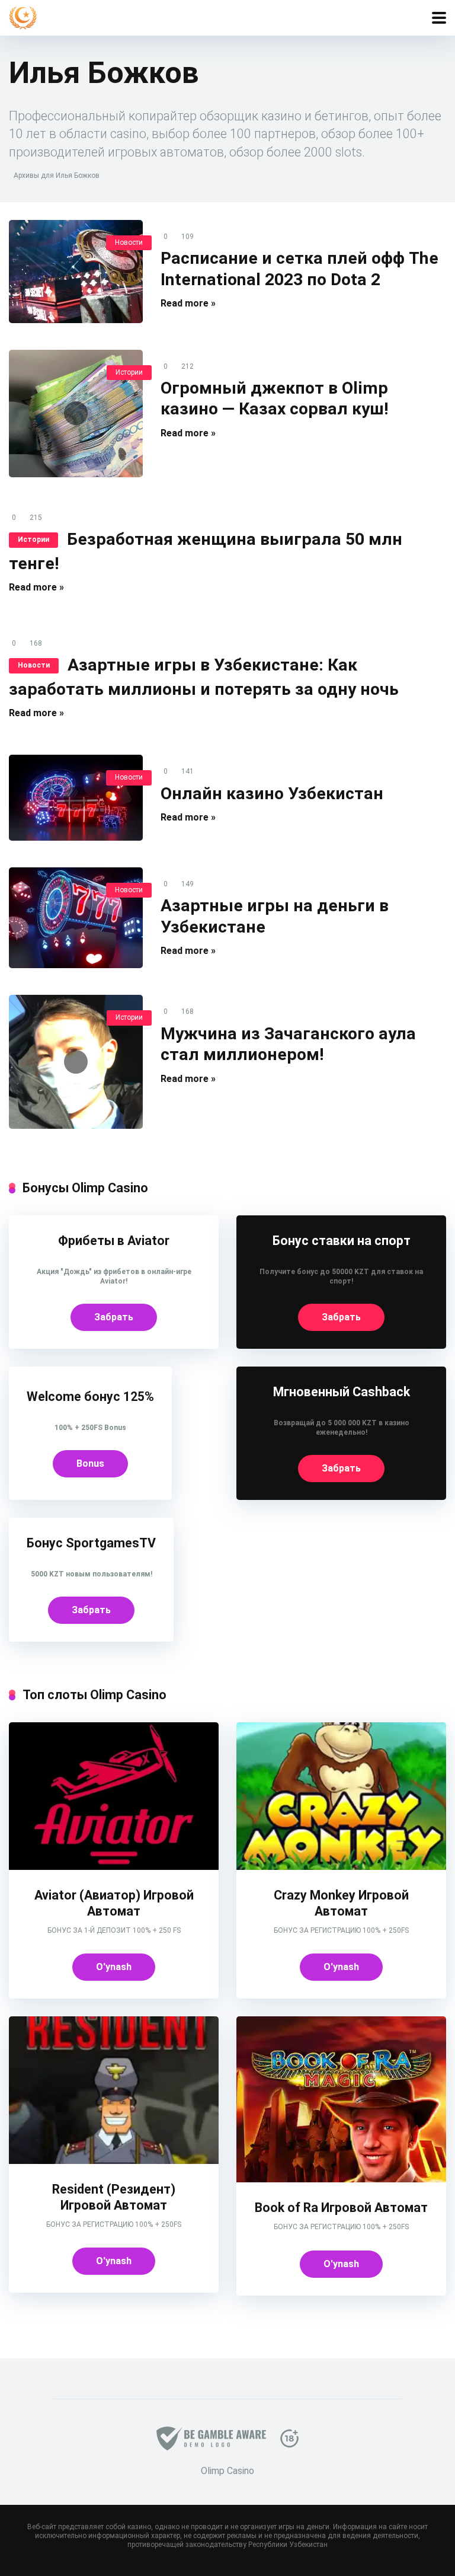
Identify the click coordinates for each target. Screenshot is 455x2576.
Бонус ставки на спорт (342, 1241)
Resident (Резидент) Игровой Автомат (114, 2197)
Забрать (114, 1317)
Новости (129, 242)
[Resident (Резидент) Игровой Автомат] (114, 2161)
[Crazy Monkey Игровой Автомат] (341, 1867)
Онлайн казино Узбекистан (272, 794)
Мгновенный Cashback (342, 1392)
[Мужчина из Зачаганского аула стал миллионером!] (76, 1062)
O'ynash (114, 1967)
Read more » (188, 303)
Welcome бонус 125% (90, 1396)
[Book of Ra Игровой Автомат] (341, 2179)
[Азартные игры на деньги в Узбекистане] (76, 918)
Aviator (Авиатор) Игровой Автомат (114, 1903)
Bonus (90, 1463)
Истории (129, 372)
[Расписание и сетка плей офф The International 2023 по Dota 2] (76, 272)
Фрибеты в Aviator (114, 1241)
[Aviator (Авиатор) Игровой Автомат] (114, 1867)
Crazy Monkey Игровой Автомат (341, 1903)
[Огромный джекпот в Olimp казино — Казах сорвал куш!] (76, 414)
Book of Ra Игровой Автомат (341, 2208)
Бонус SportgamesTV (91, 1543)
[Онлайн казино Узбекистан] (76, 797)
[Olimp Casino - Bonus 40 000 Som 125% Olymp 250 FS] (23, 16)
